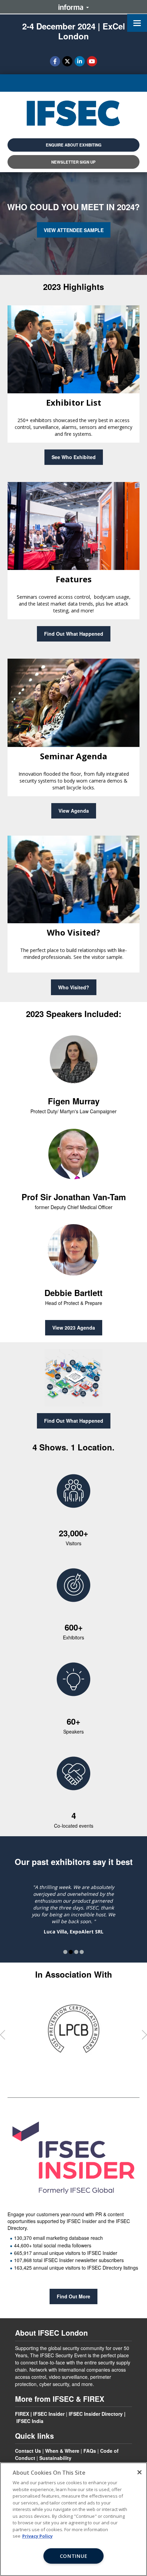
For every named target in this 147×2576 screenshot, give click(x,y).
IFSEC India (30, 2421)
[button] (73, 145)
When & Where (62, 2451)
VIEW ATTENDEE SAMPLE (74, 230)
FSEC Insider (50, 2414)
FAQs (90, 2451)
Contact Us (28, 2451)
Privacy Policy (37, 2536)
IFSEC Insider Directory (96, 2414)
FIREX (22, 2414)
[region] (73, 2519)
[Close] (139, 2472)
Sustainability (55, 2458)
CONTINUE (74, 2556)
